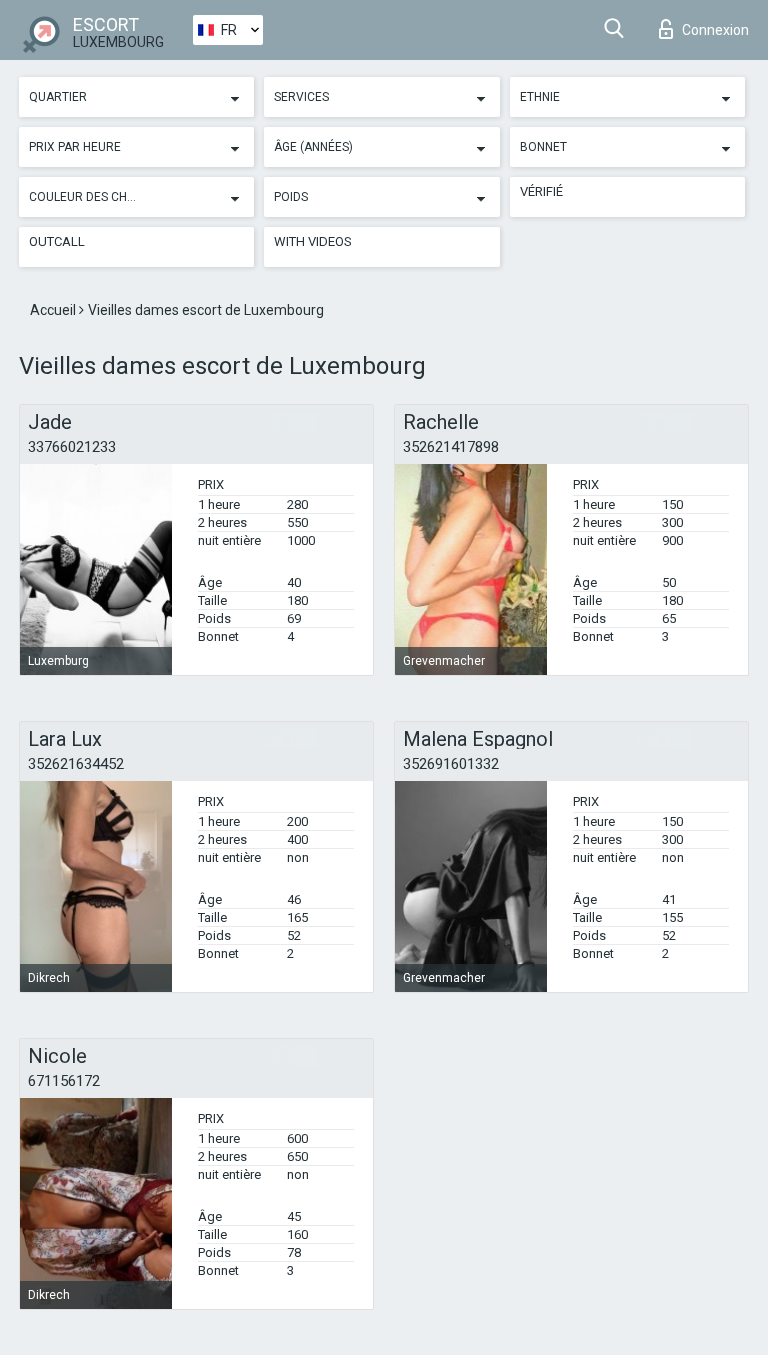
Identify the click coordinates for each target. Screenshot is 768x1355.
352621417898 (451, 447)
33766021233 (72, 447)
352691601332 (451, 764)
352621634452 (76, 764)
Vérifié (541, 191)
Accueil (54, 310)
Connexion (715, 30)
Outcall (57, 241)
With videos (313, 241)
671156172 (64, 1081)
